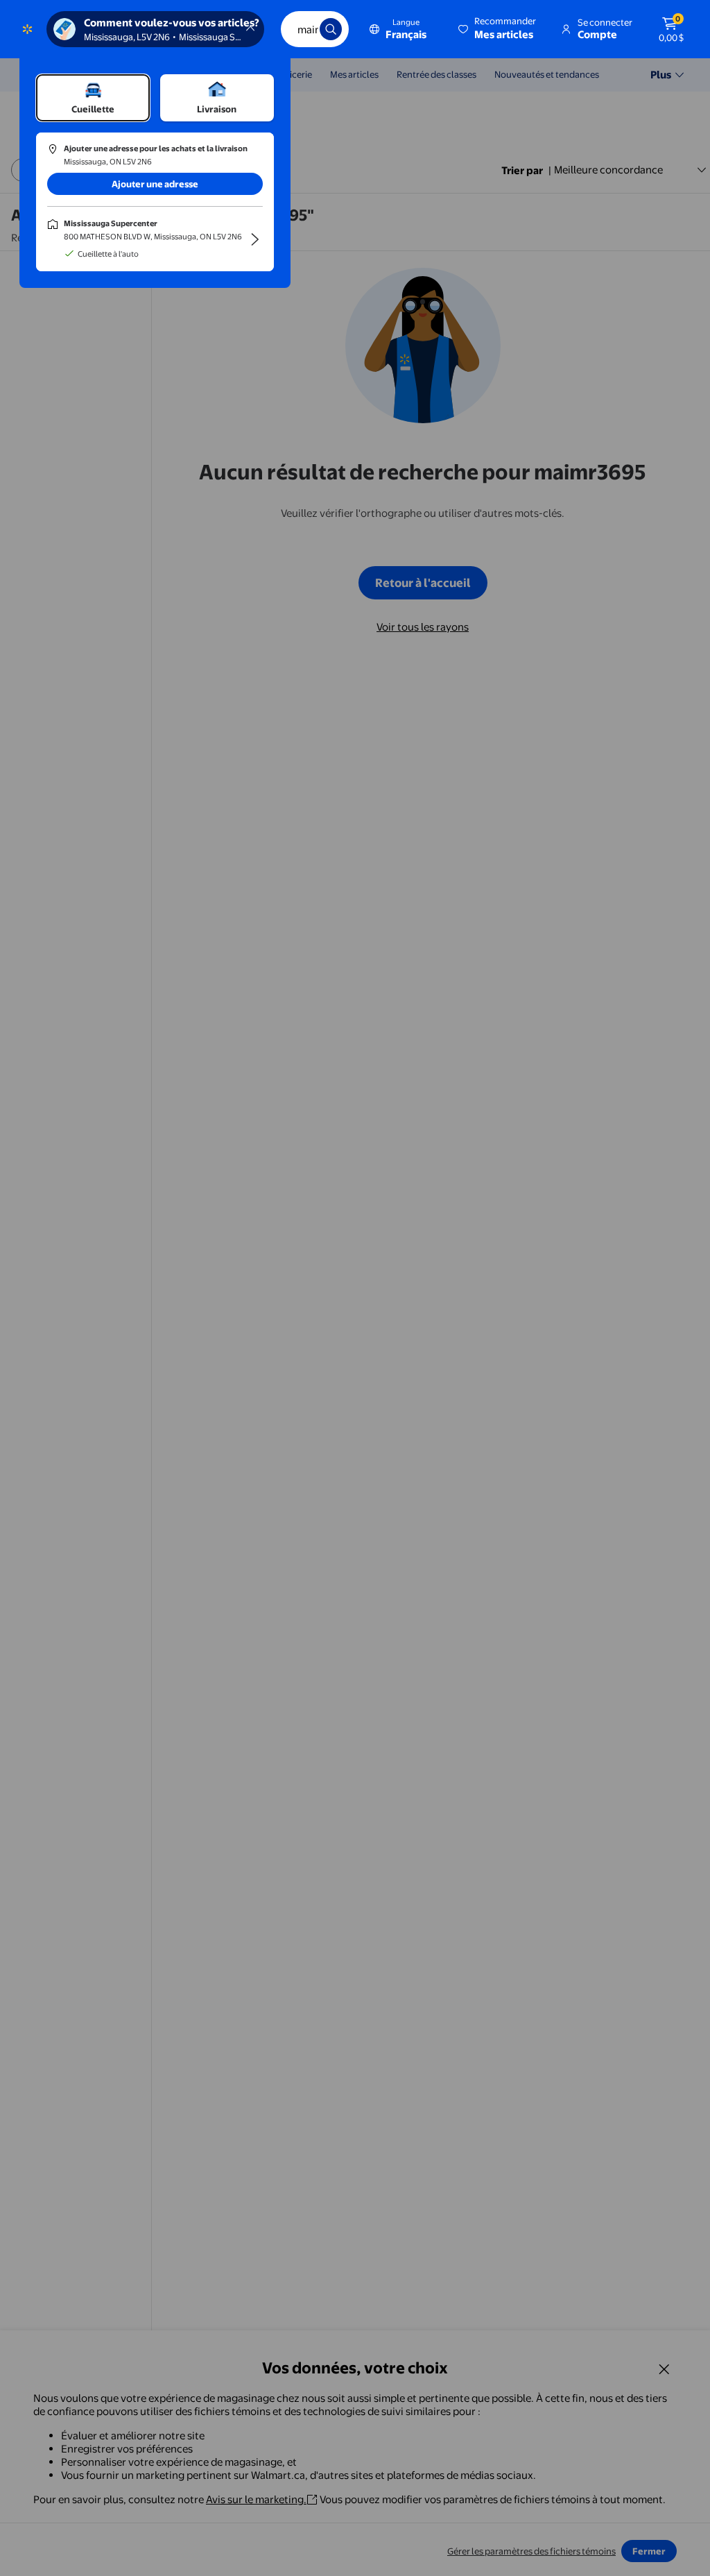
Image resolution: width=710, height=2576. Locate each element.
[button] (498, 29)
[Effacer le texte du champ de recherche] (299, 29)
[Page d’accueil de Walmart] (27, 29)
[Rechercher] (331, 29)
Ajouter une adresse (155, 184)
